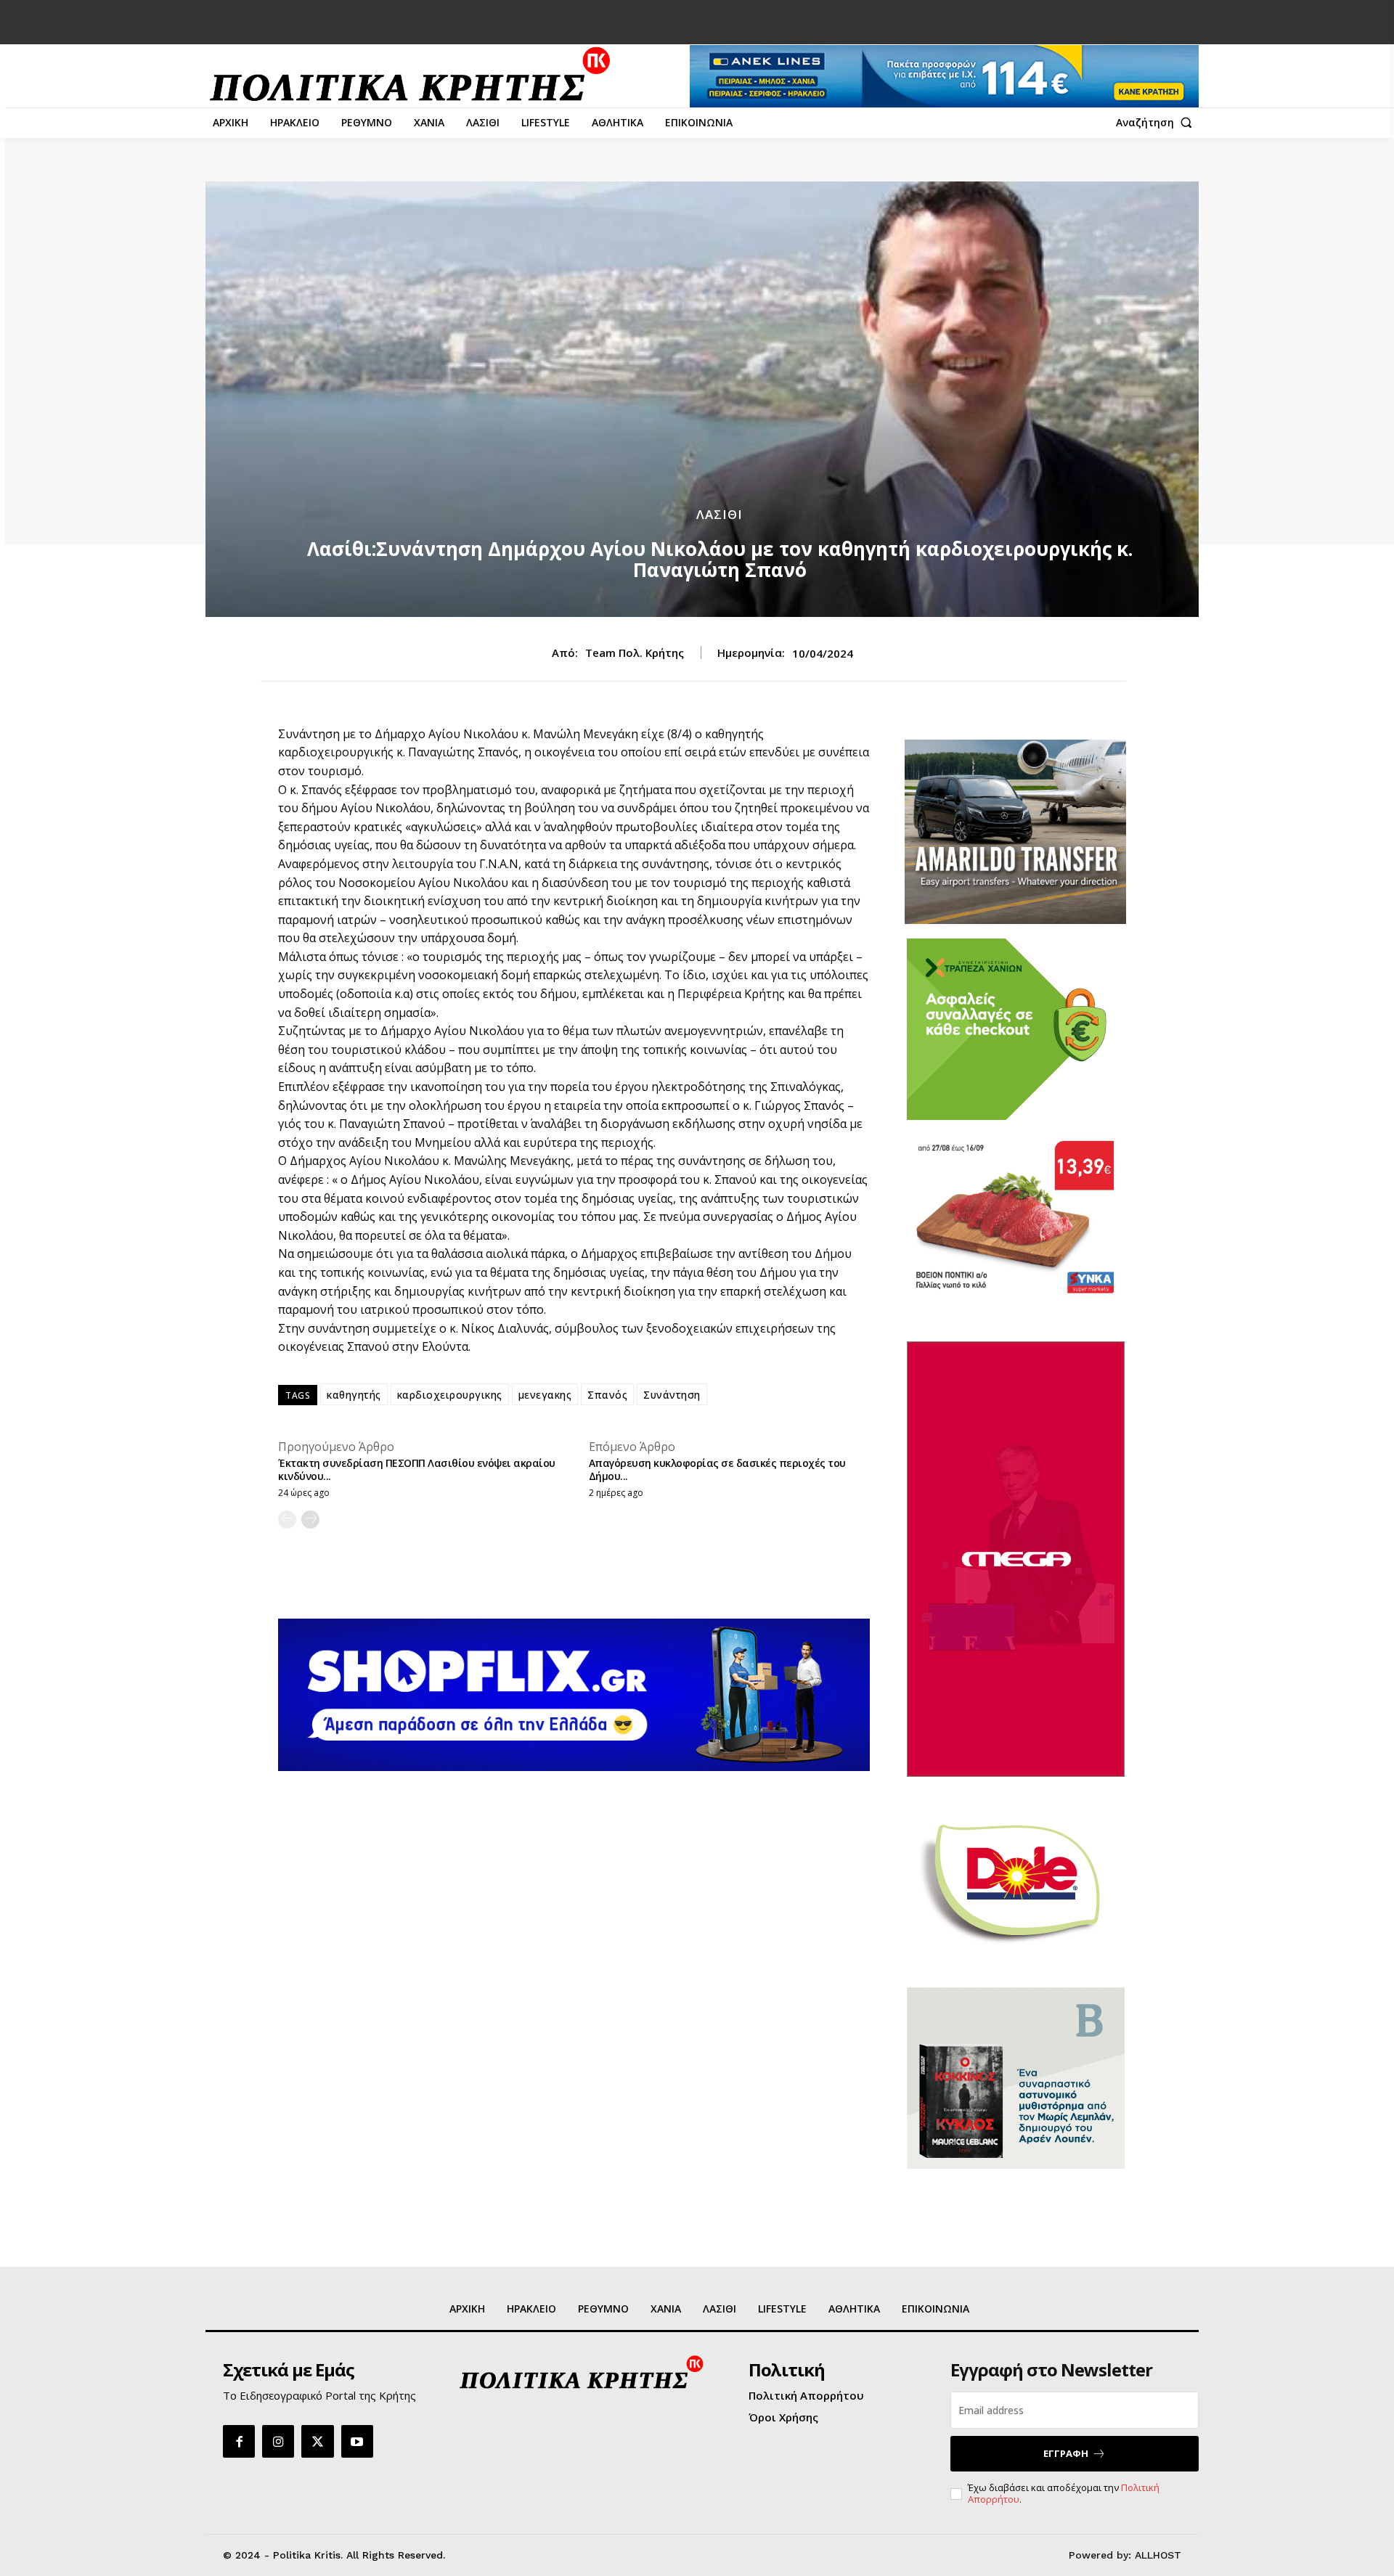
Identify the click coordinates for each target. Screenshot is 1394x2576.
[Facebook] (239, 2441)
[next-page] (310, 1520)
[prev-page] (287, 1520)
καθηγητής (354, 1395)
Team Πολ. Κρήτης (635, 653)
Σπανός (607, 1395)
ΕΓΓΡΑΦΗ (1066, 2453)
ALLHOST (1158, 2555)
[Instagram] (278, 2441)
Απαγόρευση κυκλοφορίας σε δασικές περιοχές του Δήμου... (717, 1469)
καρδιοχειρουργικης (450, 1395)
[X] (317, 2441)
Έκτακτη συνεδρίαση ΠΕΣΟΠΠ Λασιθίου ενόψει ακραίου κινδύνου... (417, 1469)
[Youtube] (357, 2441)
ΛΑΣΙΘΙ (720, 514)
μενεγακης (545, 1395)
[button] (1157, 123)
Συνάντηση (672, 1395)
